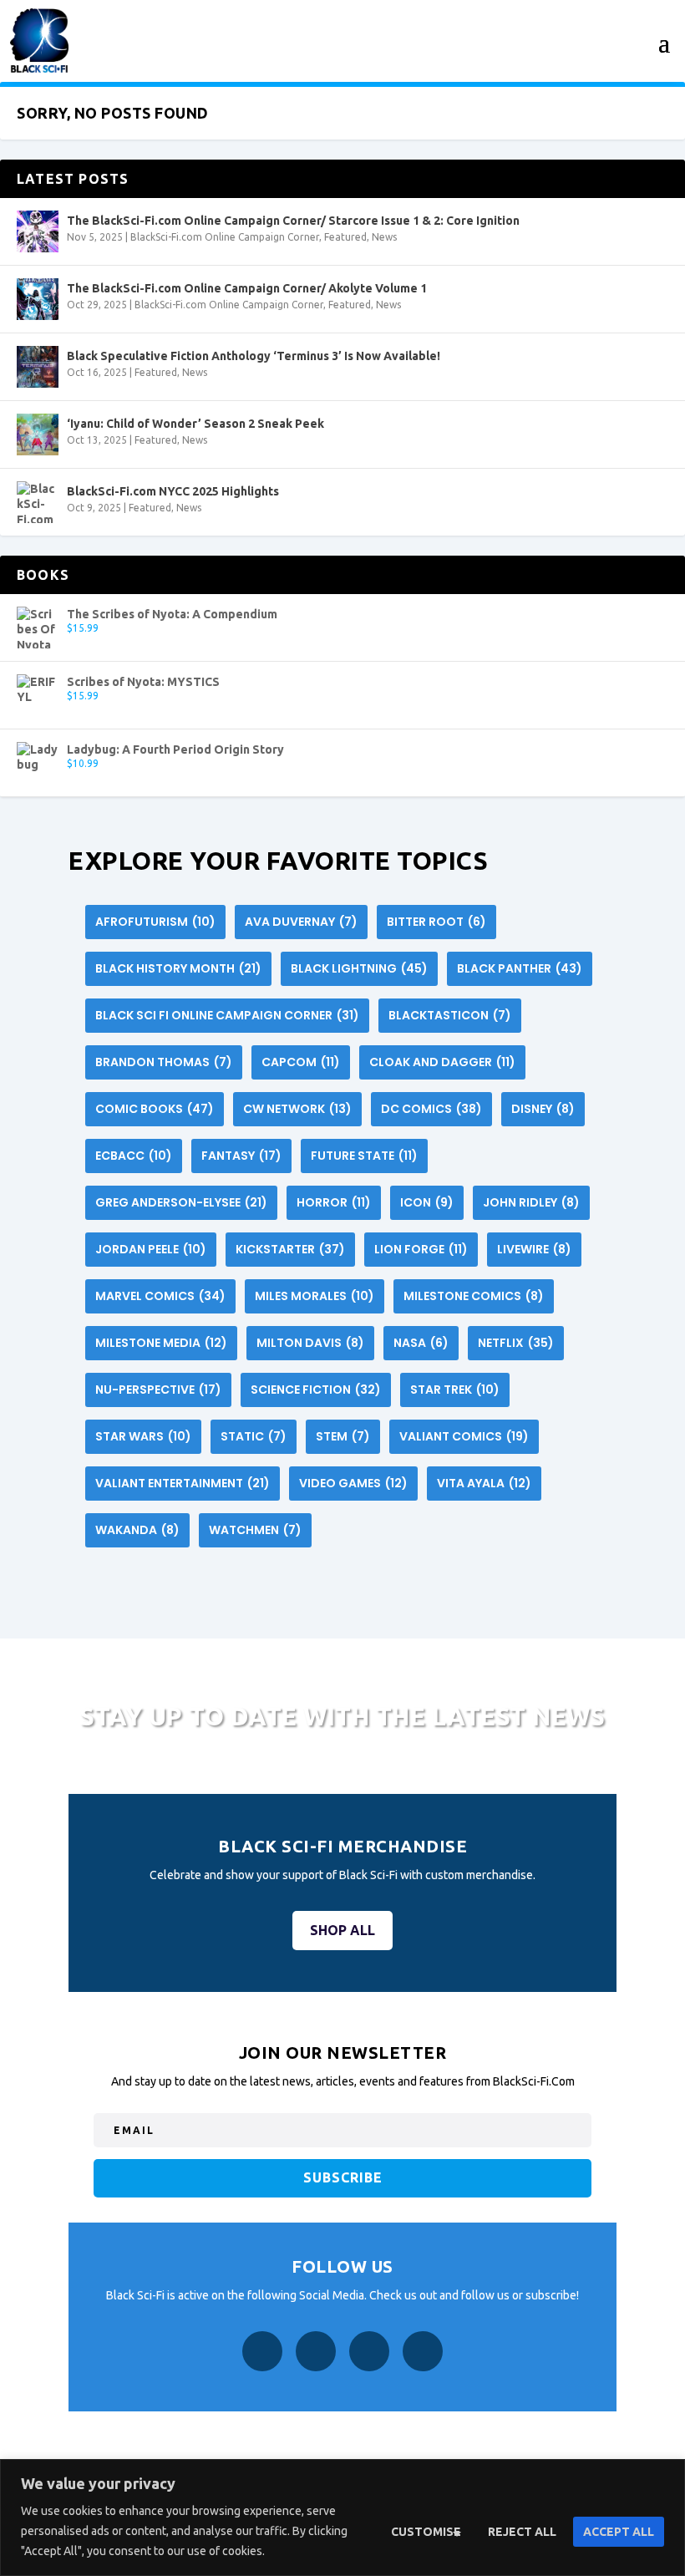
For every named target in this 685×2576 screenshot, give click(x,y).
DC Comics (431, 1109)
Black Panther (520, 968)
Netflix (516, 1343)
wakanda (137, 1530)
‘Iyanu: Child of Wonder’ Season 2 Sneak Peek (195, 424)
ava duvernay (301, 922)
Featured (345, 237)
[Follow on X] (369, 2351)
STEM (343, 1436)
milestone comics (474, 1296)
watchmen (255, 1530)
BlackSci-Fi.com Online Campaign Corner (225, 237)
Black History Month (178, 968)
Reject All (522, 2532)
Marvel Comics (160, 1296)
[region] (342, 2518)
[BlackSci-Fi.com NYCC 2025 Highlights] (38, 502)
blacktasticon (450, 1015)
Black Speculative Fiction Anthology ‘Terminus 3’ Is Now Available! (254, 356)
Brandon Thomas (164, 1062)
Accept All (619, 2532)
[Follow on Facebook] (262, 2351)
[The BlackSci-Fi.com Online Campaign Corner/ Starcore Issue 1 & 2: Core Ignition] (38, 231)
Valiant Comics (464, 1436)
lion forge (421, 1249)
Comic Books (155, 1109)
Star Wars (143, 1436)
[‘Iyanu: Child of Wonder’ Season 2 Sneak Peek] (38, 434)
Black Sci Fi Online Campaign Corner (227, 1015)
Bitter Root (436, 922)
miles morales (315, 1296)
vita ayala (484, 1483)
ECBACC (134, 1156)
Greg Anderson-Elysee (181, 1202)
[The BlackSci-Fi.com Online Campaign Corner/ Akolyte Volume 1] (38, 299)
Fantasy (241, 1156)
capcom (301, 1062)
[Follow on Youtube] (423, 2351)
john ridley (531, 1202)
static (254, 1436)
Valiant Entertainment (183, 1483)
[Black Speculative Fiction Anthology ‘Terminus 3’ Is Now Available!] (38, 367)
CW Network (297, 1109)
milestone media (161, 1343)
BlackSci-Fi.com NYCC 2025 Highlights (173, 491)
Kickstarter (290, 1249)
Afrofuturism (155, 922)
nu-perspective (158, 1390)
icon (427, 1202)
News (384, 237)
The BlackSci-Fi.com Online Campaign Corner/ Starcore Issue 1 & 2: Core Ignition (293, 221)
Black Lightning (359, 968)
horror (334, 1202)
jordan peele (151, 1249)
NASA (421, 1343)
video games (353, 1483)
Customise (426, 2532)
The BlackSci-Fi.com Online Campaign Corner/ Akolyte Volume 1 (247, 288)
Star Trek (455, 1390)
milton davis (310, 1343)
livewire (534, 1249)
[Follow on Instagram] (316, 2351)
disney (543, 1109)
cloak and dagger (442, 1062)
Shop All (342, 1930)
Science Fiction (316, 1390)
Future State (364, 1156)
